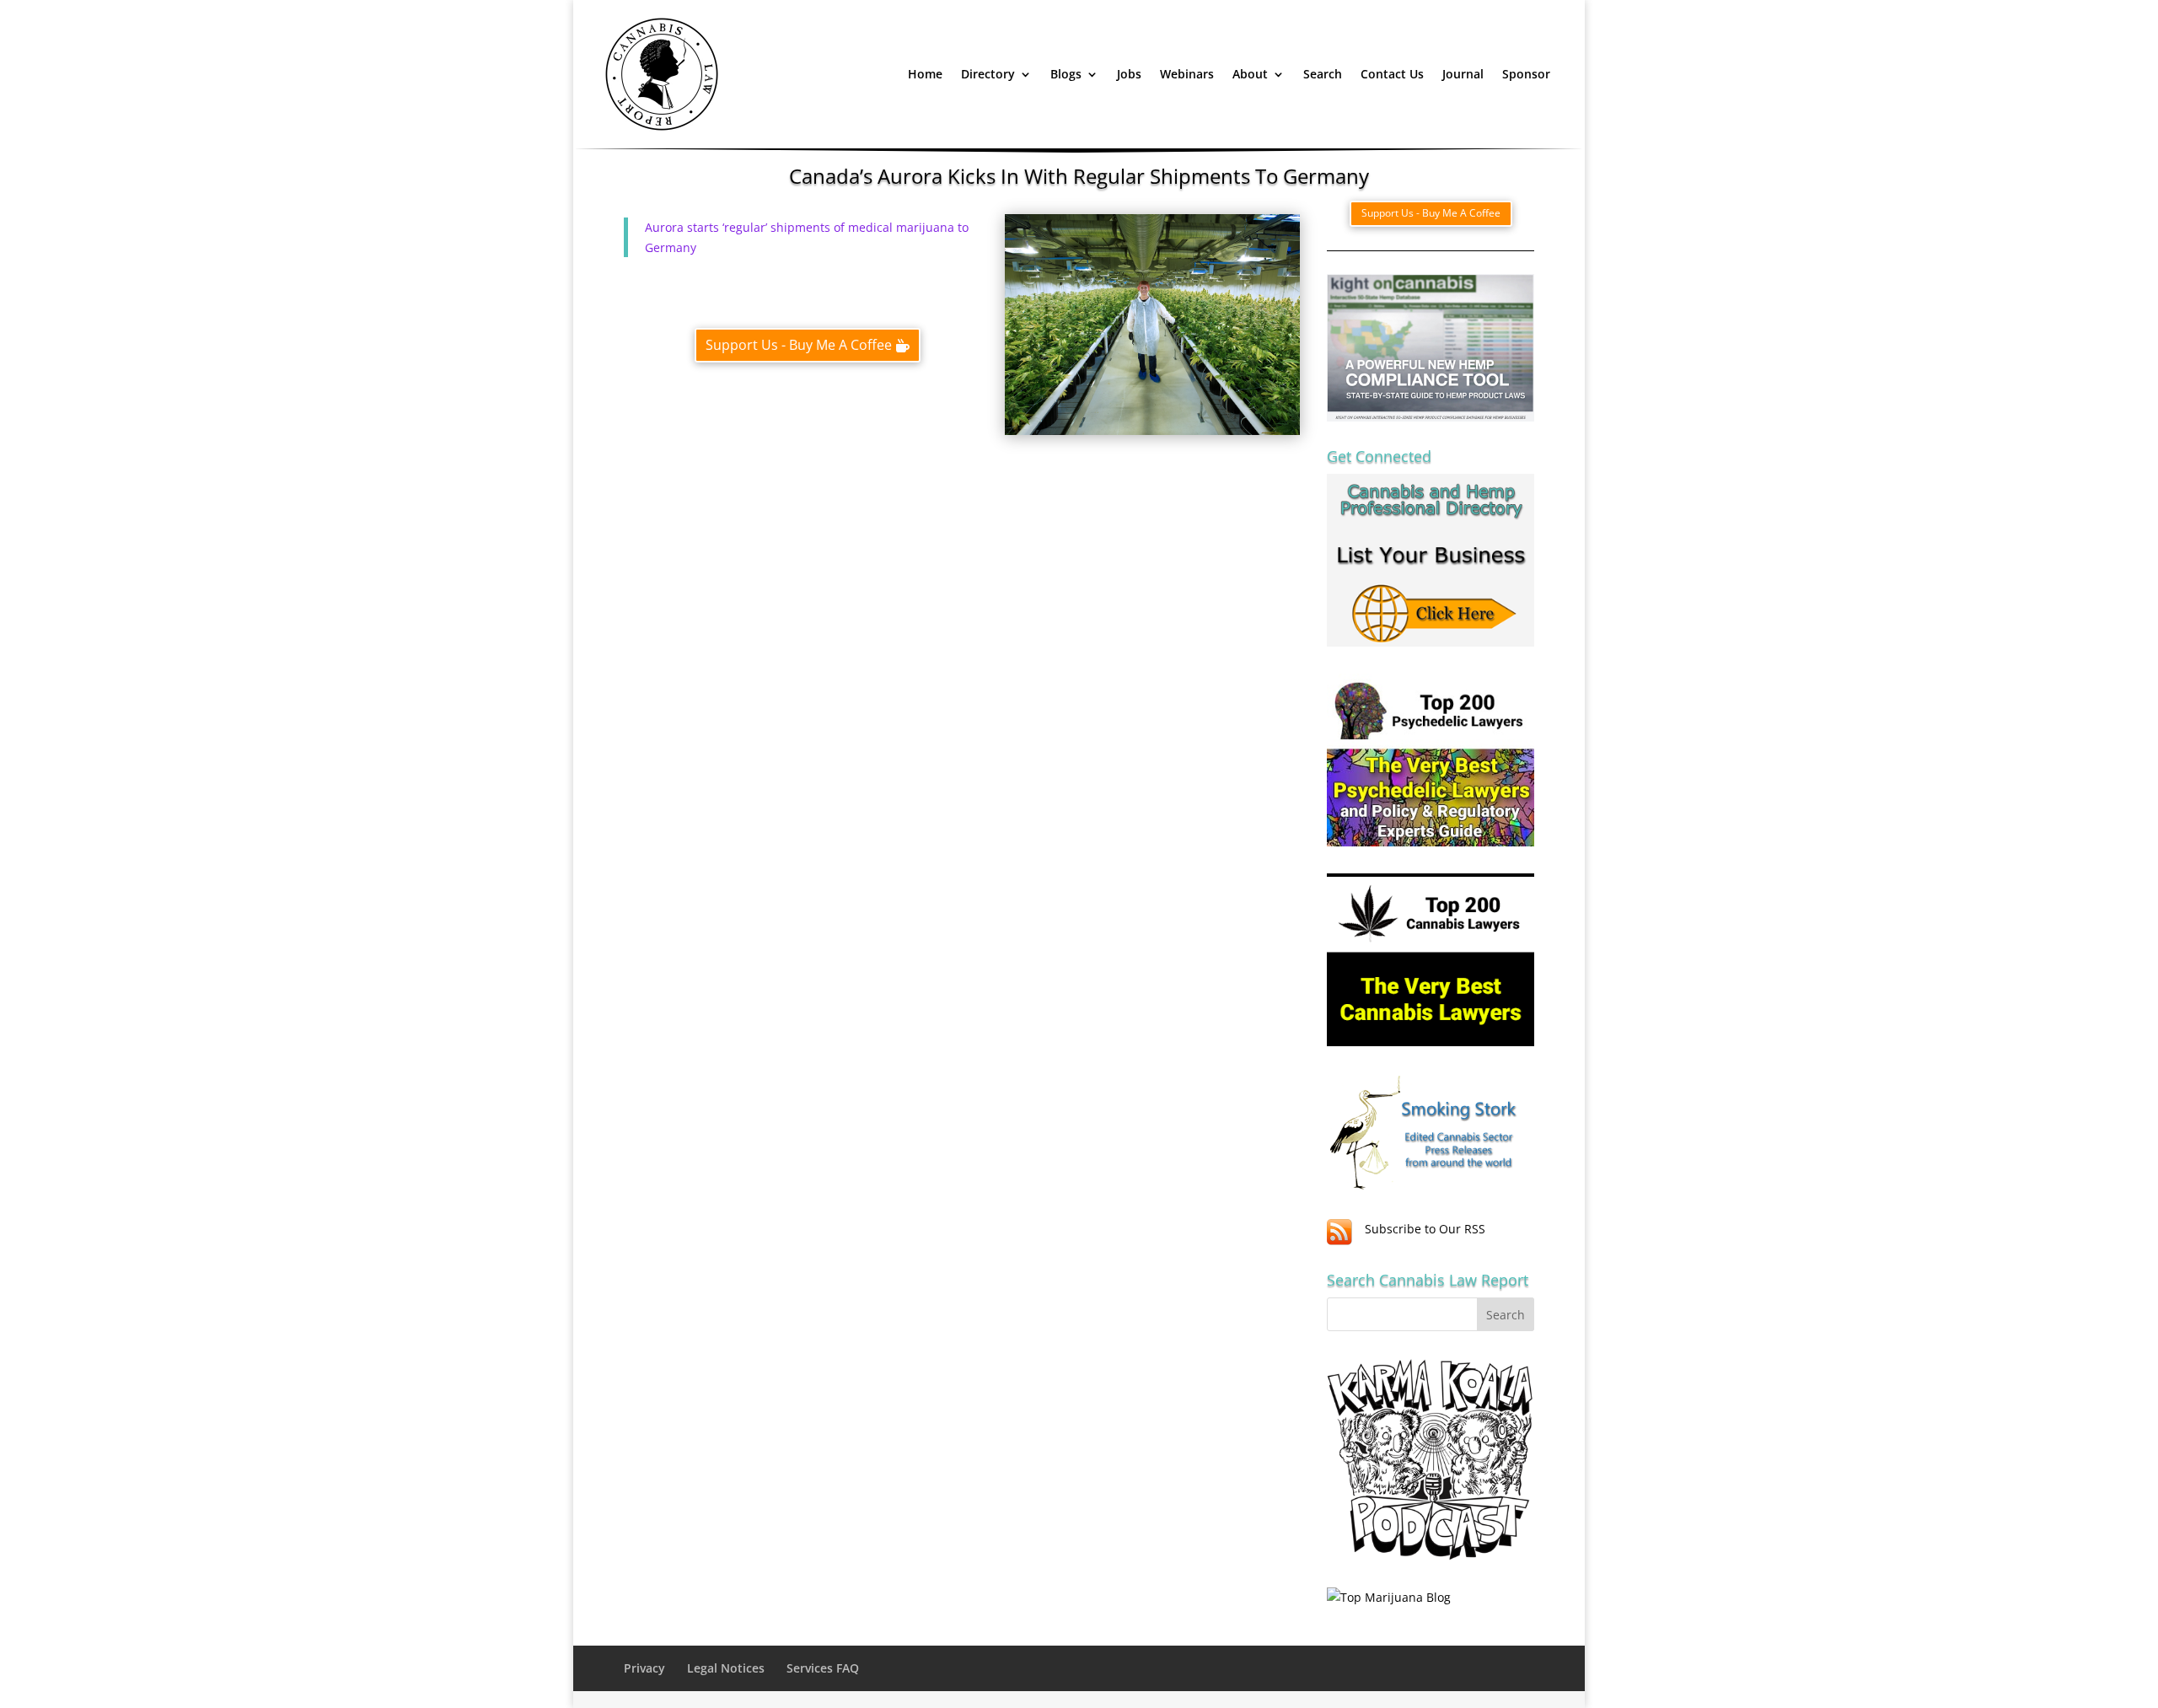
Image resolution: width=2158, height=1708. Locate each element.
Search (1323, 74)
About (1250, 74)
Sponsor (1526, 74)
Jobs (1129, 74)
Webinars (1187, 74)
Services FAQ (823, 1668)
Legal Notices (726, 1668)
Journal (1463, 74)
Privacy (644, 1668)
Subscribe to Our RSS (1425, 1229)
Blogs (1066, 74)
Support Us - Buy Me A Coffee (799, 345)
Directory (988, 74)
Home (925, 74)
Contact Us (1392, 74)
